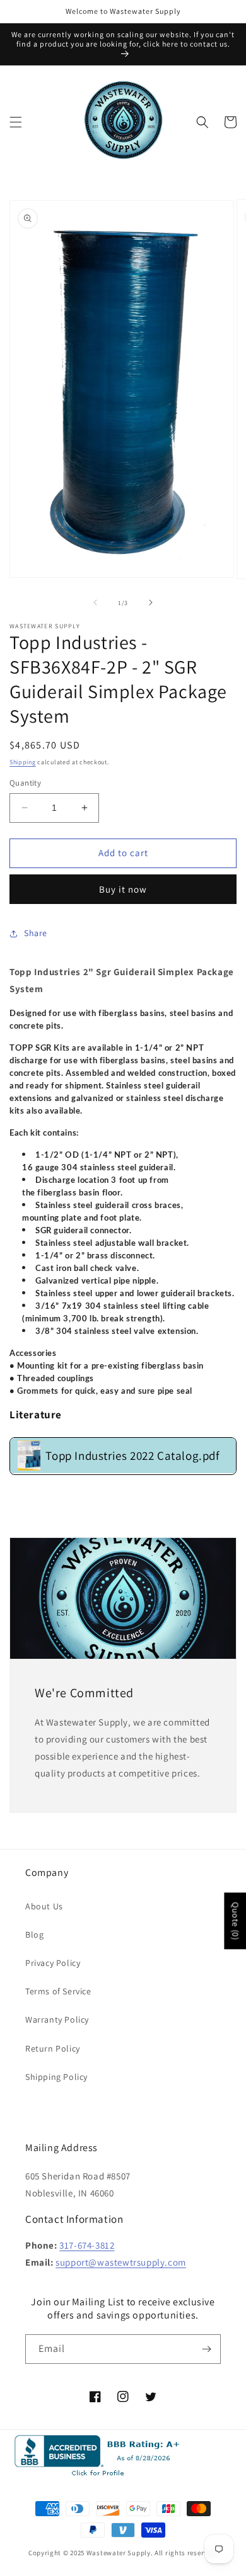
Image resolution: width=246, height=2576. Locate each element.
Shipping (23, 762)
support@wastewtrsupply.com (121, 2262)
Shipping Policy (56, 2077)
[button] (16, 122)
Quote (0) (235, 1921)
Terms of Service (58, 1991)
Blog (34, 1935)
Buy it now (123, 889)
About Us (44, 1906)
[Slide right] (151, 602)
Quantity (25, 783)
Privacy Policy (53, 1963)
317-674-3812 (87, 2245)
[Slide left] (95, 602)
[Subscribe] (206, 2349)
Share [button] (36, 933)
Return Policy (53, 2048)
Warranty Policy (57, 2020)
